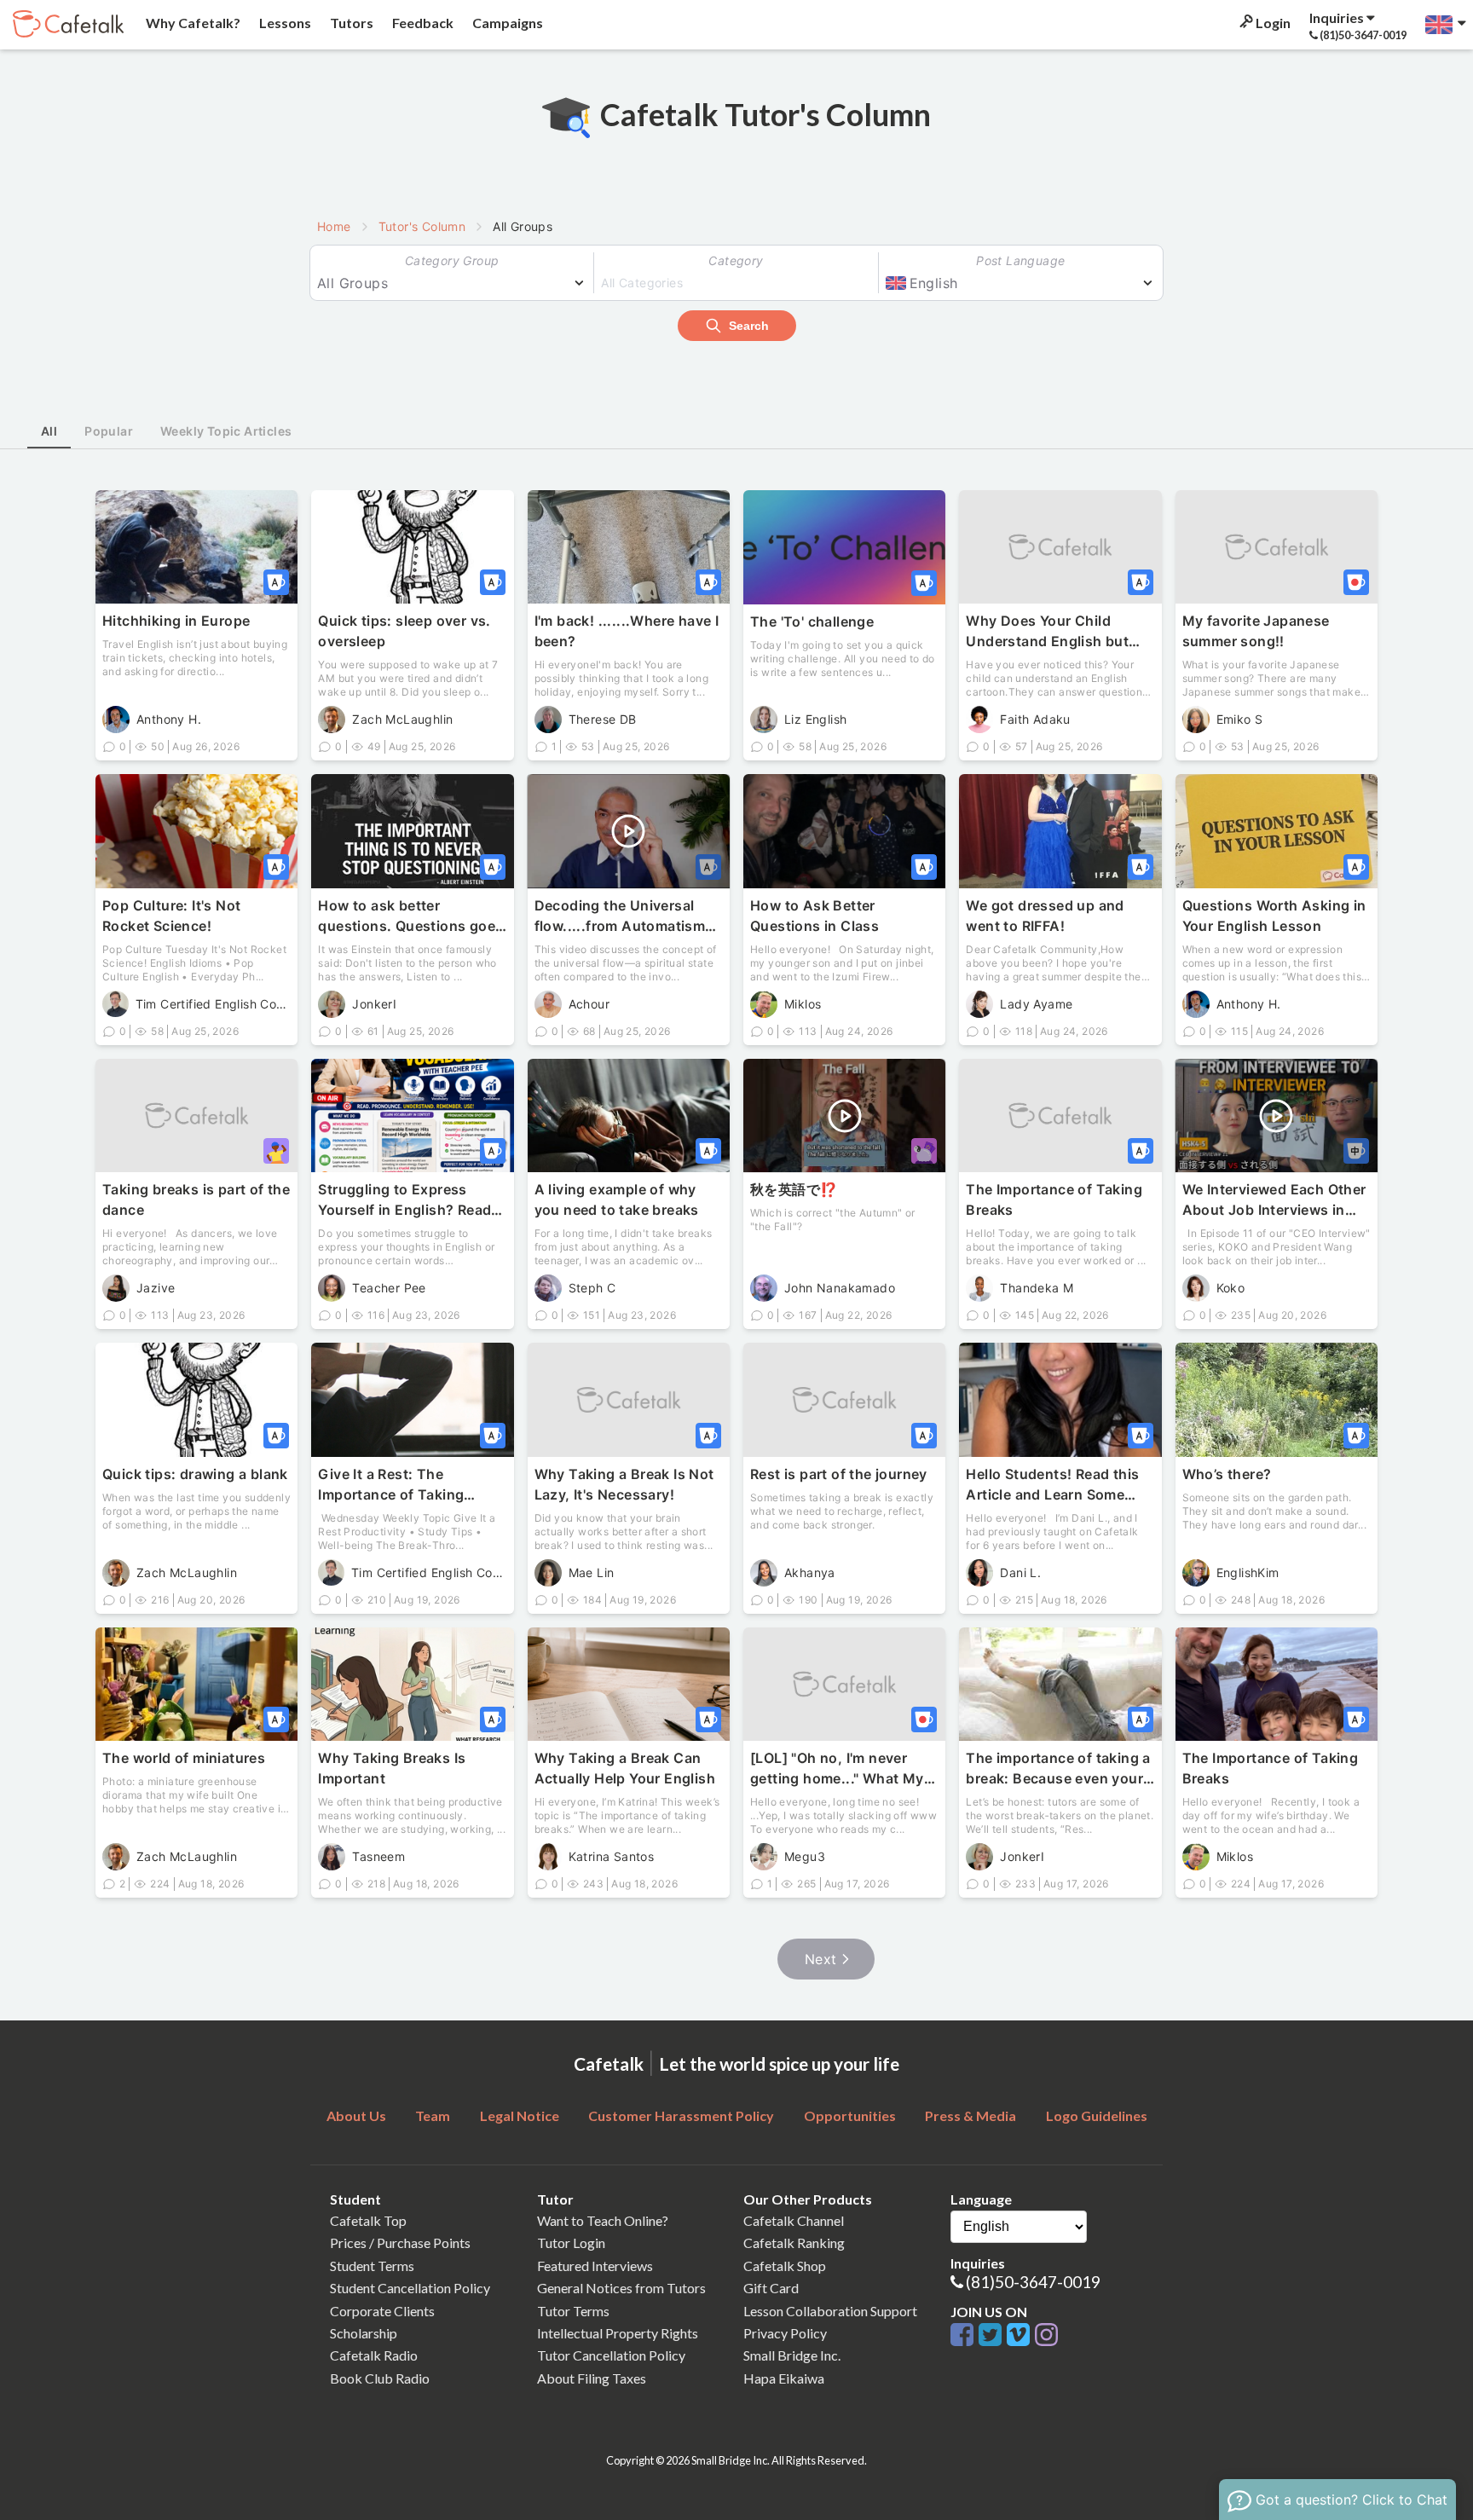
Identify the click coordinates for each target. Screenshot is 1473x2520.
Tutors (350, 23)
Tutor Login (571, 2243)
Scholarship (364, 2333)
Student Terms (372, 2266)
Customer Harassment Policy (681, 2115)
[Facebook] (965, 2335)
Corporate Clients (382, 2311)
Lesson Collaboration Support (830, 2311)
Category (736, 260)
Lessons (284, 23)
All (49, 431)
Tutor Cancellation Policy (611, 2355)
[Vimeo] (1021, 2335)
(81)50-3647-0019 (1033, 2282)
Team (433, 2115)
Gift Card (771, 2288)
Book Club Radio (380, 2378)
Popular (109, 431)
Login (1272, 23)
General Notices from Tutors (621, 2288)
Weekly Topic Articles (226, 431)
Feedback (422, 23)
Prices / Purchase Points (400, 2243)
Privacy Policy (785, 2333)
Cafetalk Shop (785, 2266)
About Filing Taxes (592, 2378)
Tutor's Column (422, 226)
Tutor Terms (573, 2311)
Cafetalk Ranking (794, 2243)
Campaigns (506, 23)
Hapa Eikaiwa (784, 2378)
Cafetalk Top (368, 2220)
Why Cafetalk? (192, 23)
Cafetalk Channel (794, 2220)
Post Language (1020, 260)
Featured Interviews (595, 2266)
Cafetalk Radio (374, 2355)
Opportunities (850, 2115)
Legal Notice (520, 2115)
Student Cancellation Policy (410, 2288)
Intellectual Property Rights (618, 2333)
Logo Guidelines (1097, 2115)
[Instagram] (1046, 2335)
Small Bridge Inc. (792, 2355)
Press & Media (970, 2115)
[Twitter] (993, 2335)
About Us (356, 2115)
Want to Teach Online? (603, 2220)
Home (334, 226)
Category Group (452, 260)
